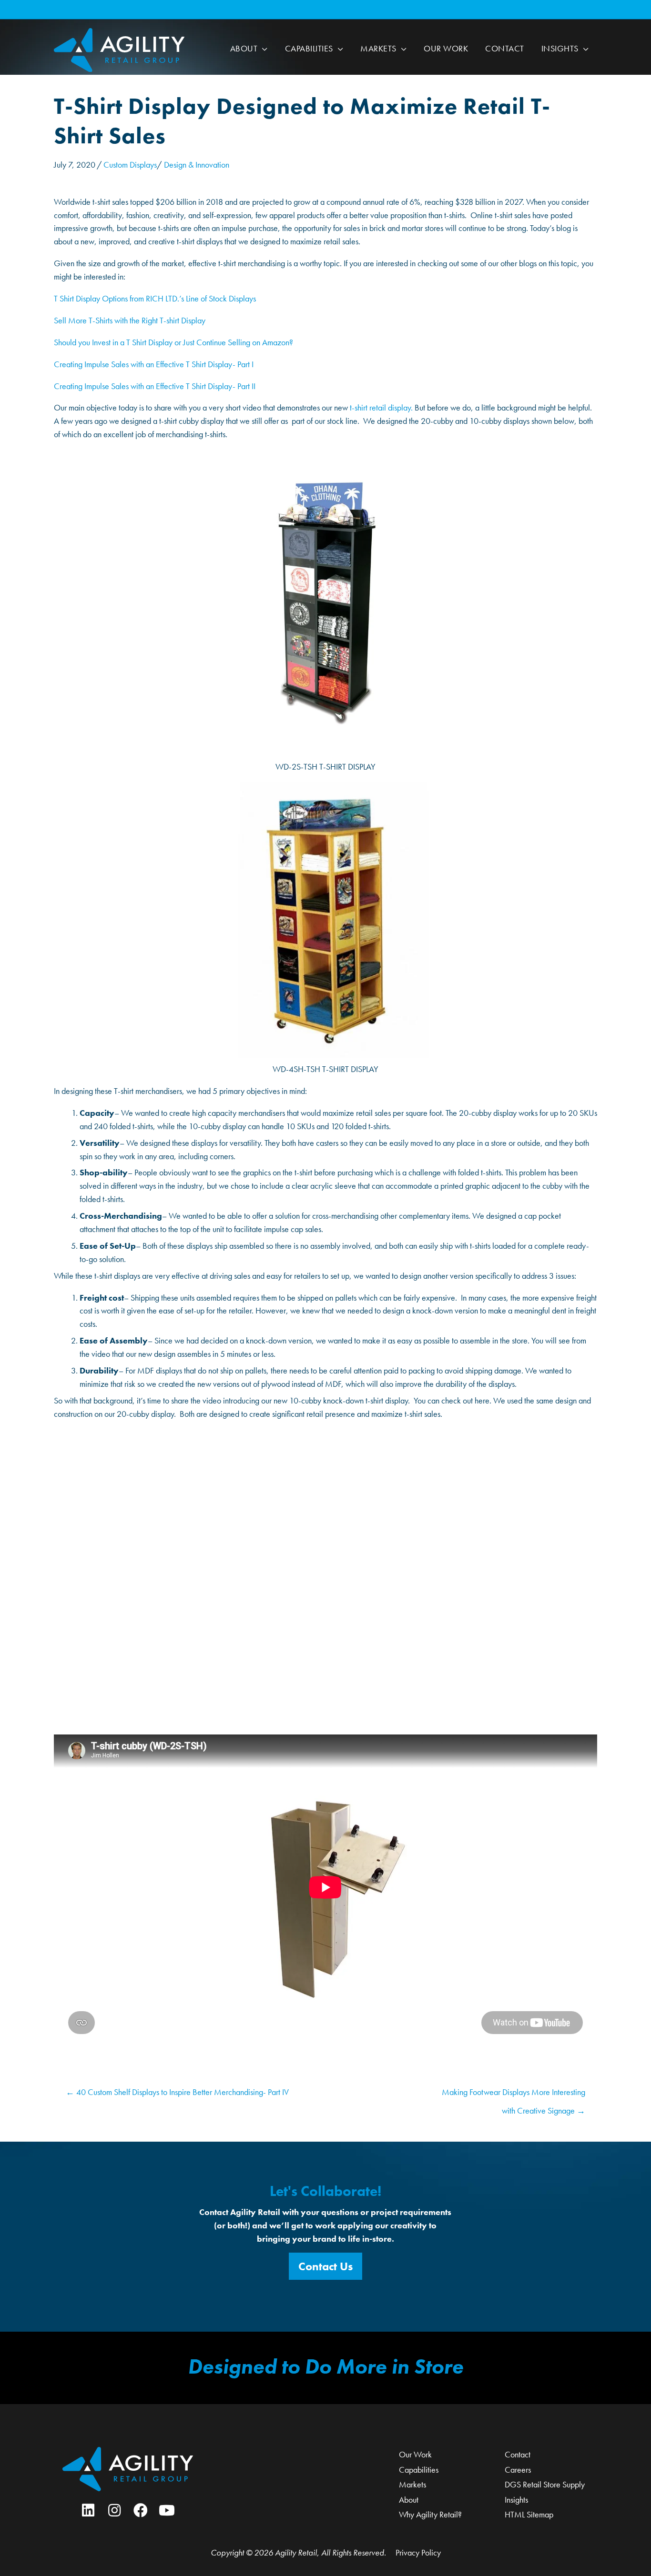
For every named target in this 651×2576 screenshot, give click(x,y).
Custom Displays (130, 165)
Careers (518, 2470)
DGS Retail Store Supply (545, 2484)
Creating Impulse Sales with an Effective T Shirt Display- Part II (155, 386)
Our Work (415, 2454)
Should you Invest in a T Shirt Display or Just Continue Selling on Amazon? (173, 342)
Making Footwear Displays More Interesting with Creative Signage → (514, 2095)
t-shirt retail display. (381, 407)
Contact (518, 2454)
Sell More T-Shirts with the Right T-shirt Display (130, 320)
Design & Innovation (197, 165)
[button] (263, 49)
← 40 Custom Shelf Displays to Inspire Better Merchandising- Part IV (177, 2092)
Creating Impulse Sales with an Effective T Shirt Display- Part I (154, 364)
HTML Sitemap (529, 2514)
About (409, 2500)
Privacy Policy (418, 2552)
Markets (412, 2484)
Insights (516, 2500)
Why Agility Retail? (430, 2514)
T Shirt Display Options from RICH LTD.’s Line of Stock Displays (155, 298)
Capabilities (419, 2470)
